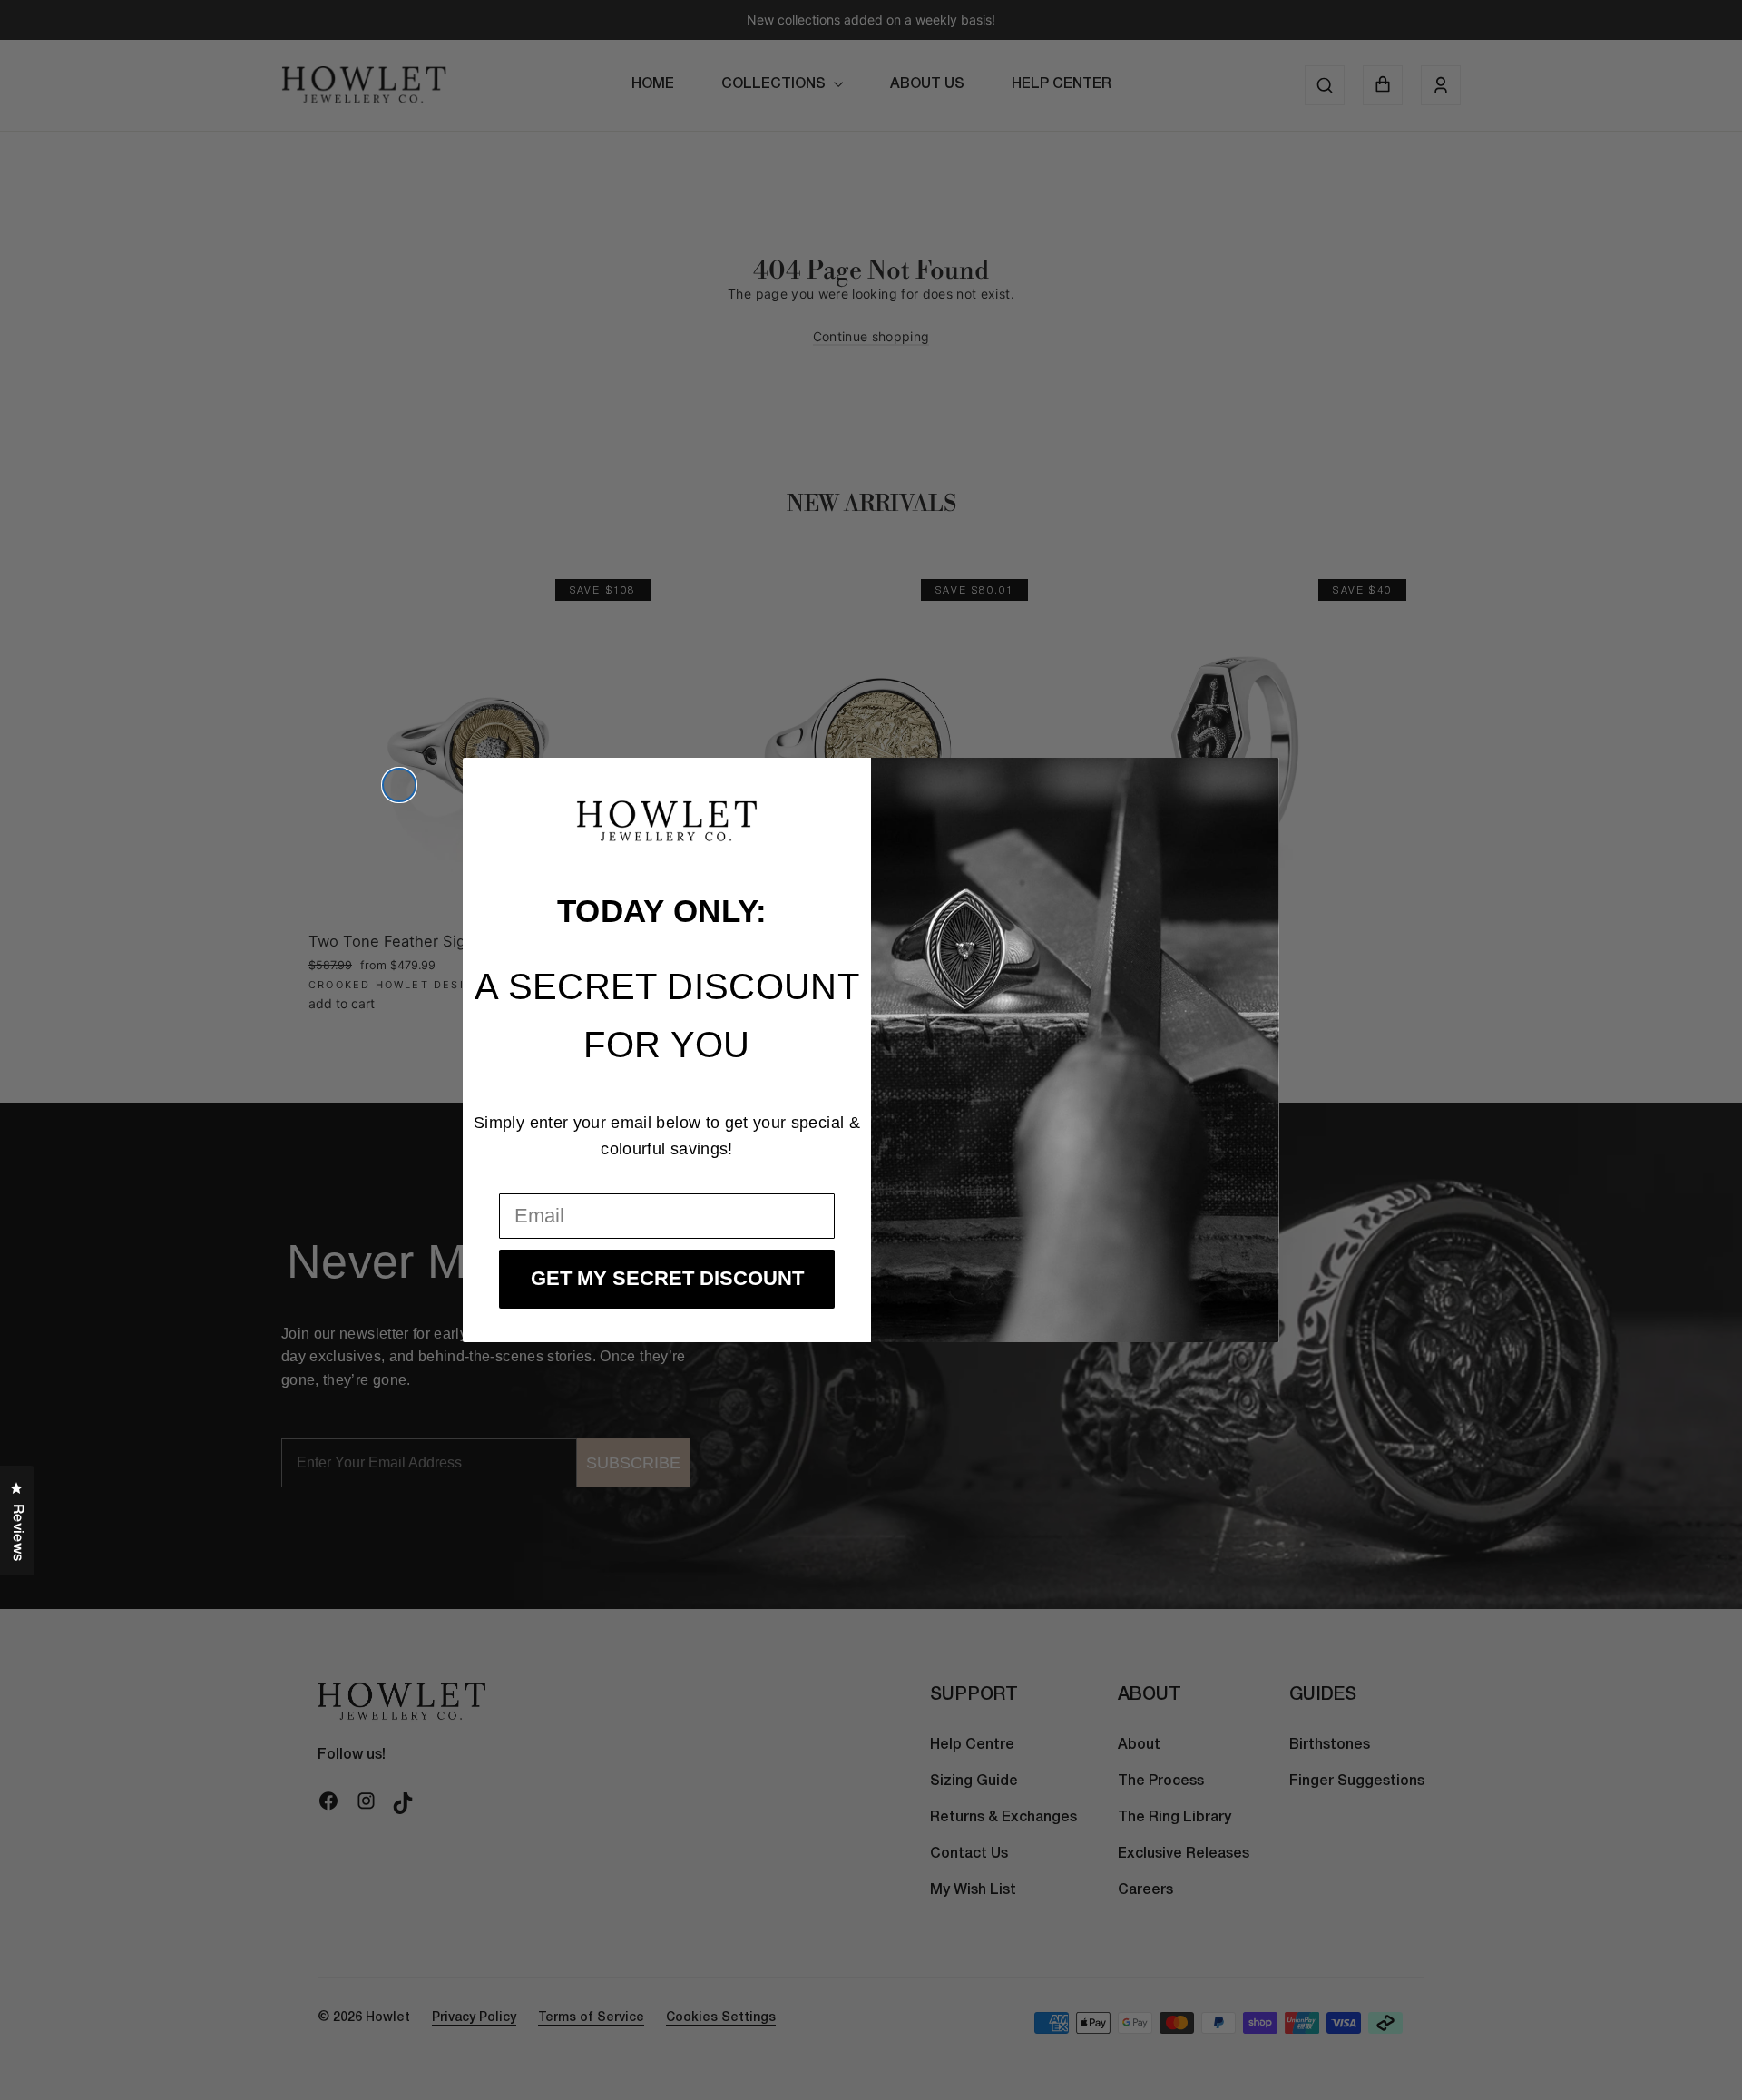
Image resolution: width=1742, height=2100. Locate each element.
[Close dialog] (399, 785)
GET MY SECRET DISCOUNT (667, 1278)
